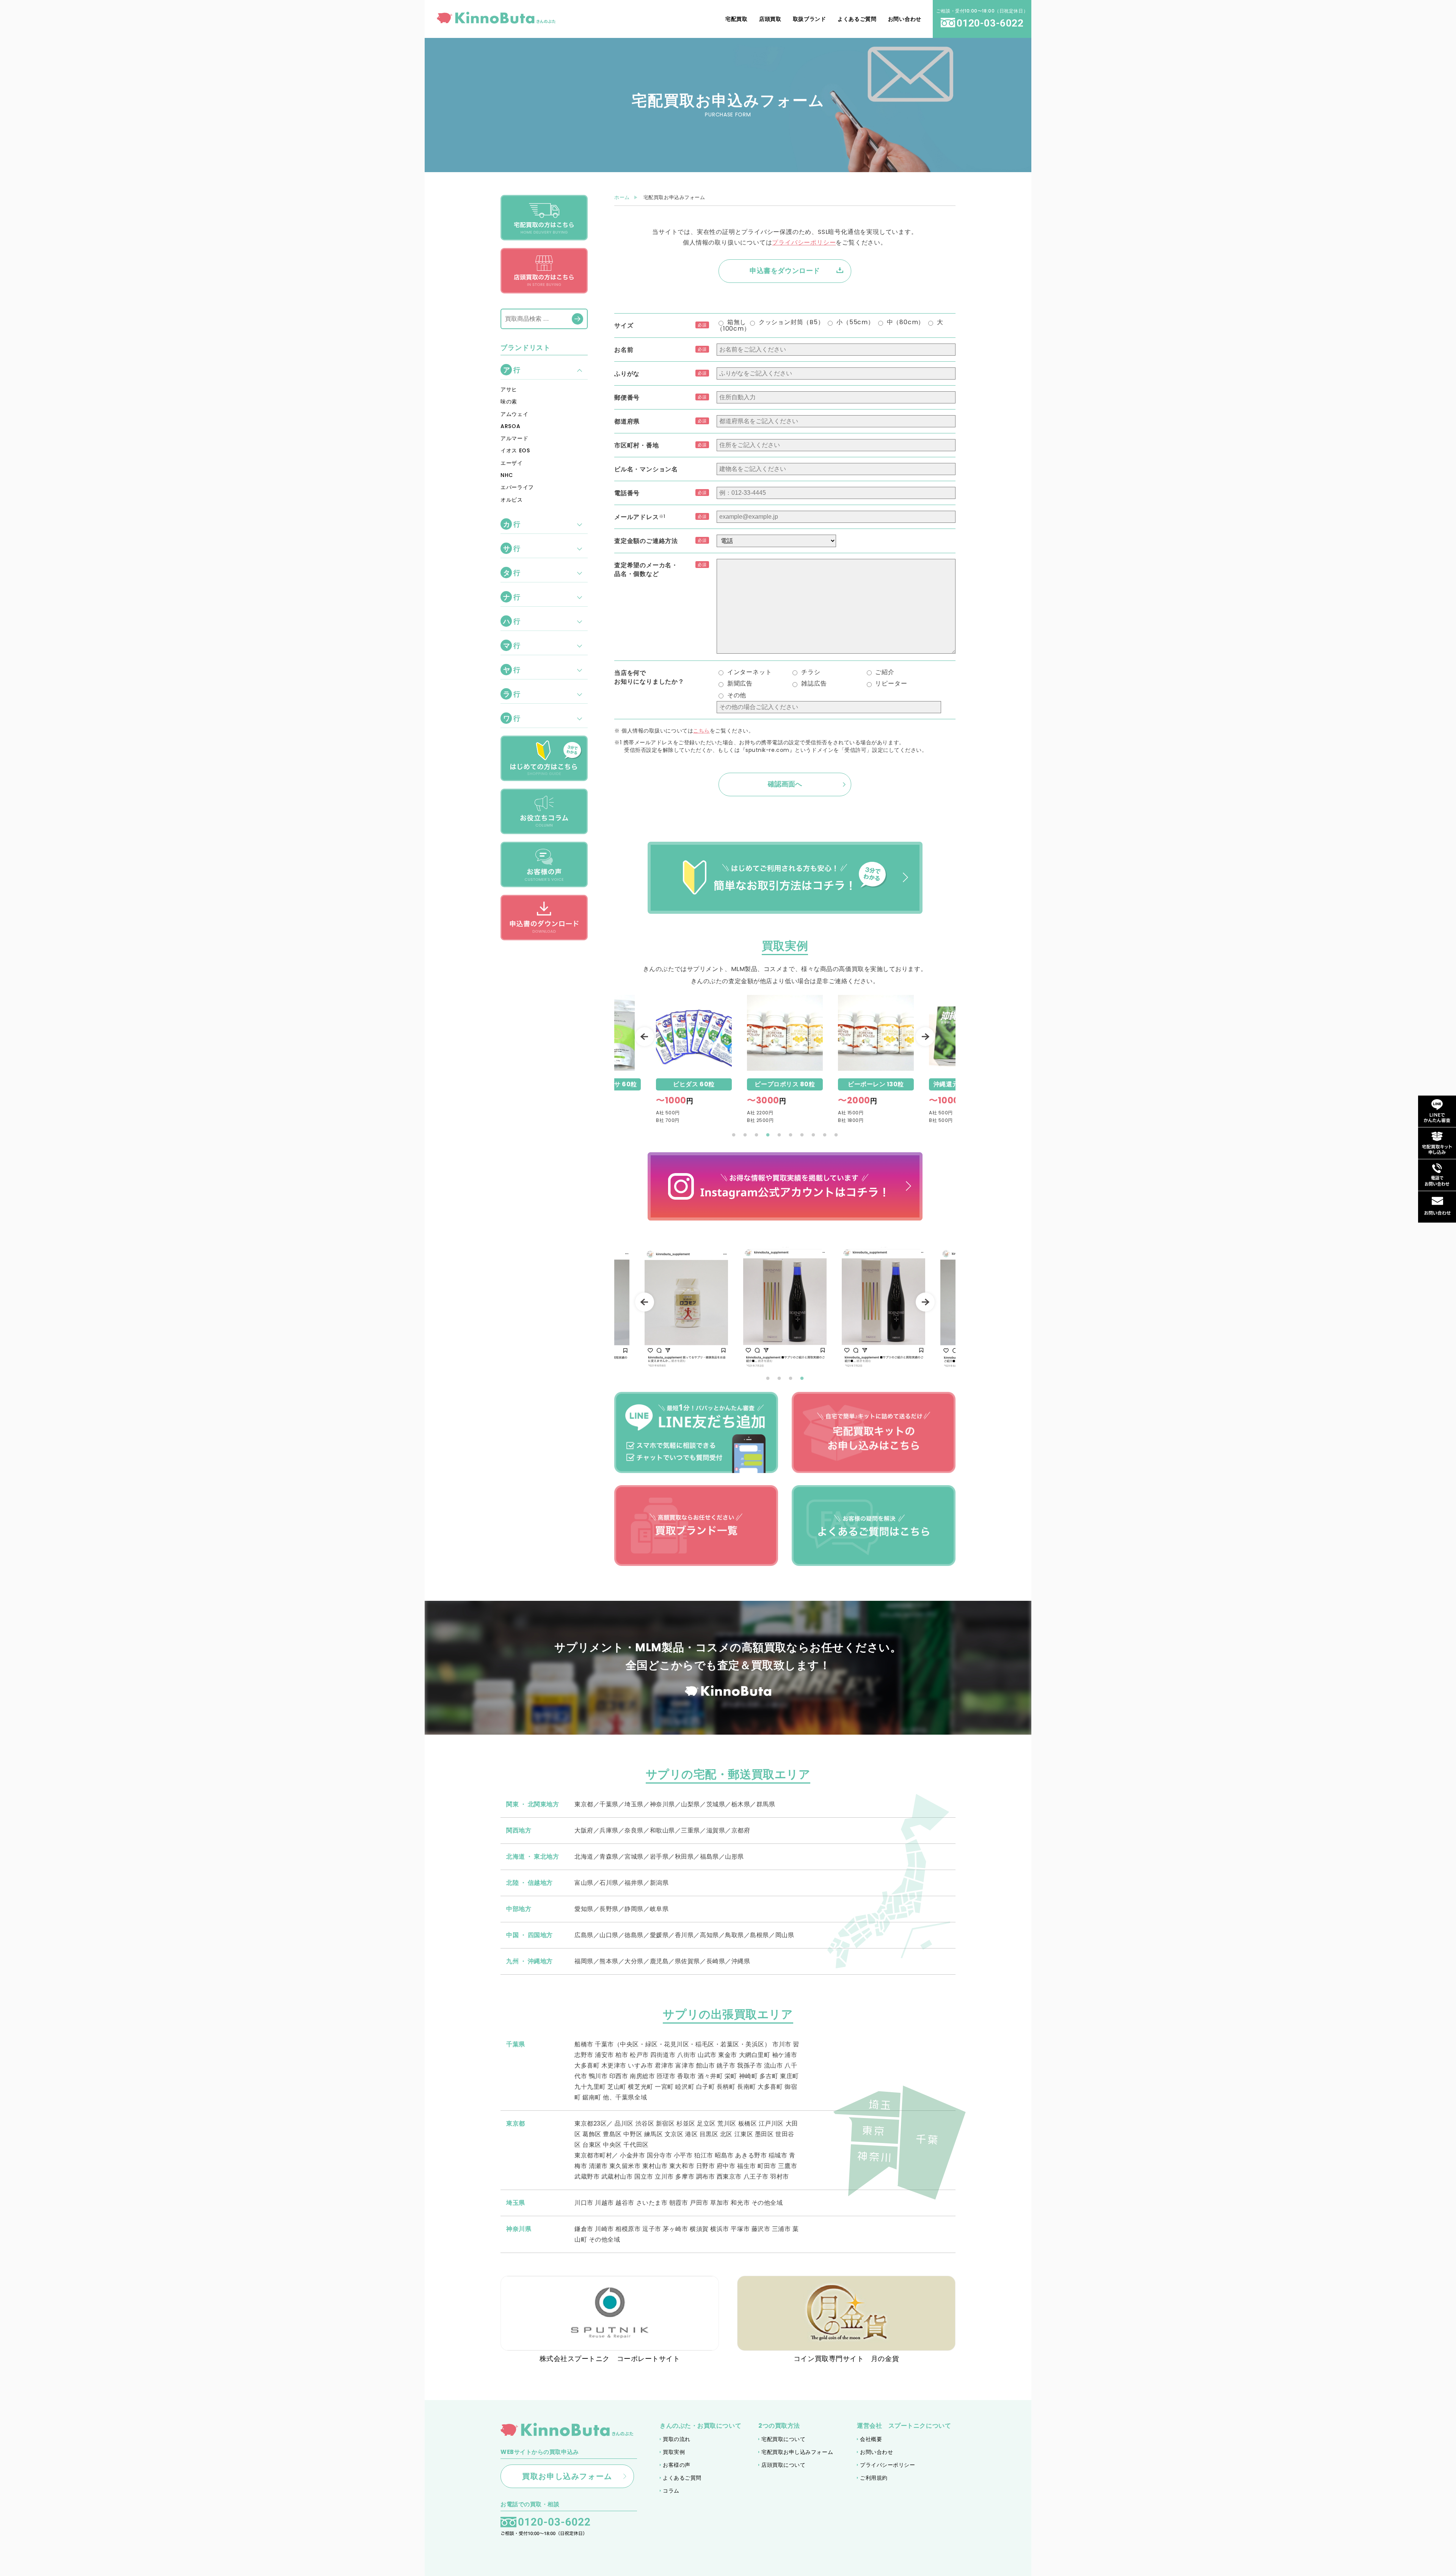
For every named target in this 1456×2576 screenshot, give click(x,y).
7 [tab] (802, 1135)
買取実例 (674, 2452)
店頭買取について (783, 2465)
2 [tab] (745, 1135)
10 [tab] (836, 1135)
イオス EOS (515, 450)
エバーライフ (517, 487)
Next (925, 1037)
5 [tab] (779, 1135)
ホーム (622, 197)
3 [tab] (756, 1135)
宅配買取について (783, 2439)
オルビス (512, 500)
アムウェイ (515, 414)
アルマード (515, 438)
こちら (701, 731)
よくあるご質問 (682, 2478)
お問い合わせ (876, 2452)
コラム (671, 2491)
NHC (507, 475)
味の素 (509, 402)
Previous (645, 1037)
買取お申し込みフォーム (567, 2476)
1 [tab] (734, 1135)
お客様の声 (677, 2465)
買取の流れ (677, 2439)
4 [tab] (768, 1135)
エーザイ (512, 463)
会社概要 (871, 2439)
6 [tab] (791, 1135)
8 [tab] (813, 1135)
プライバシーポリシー (804, 242)
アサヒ (509, 389)
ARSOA (511, 426)
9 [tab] (825, 1135)
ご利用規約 (874, 2478)
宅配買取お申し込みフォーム (797, 2452)
